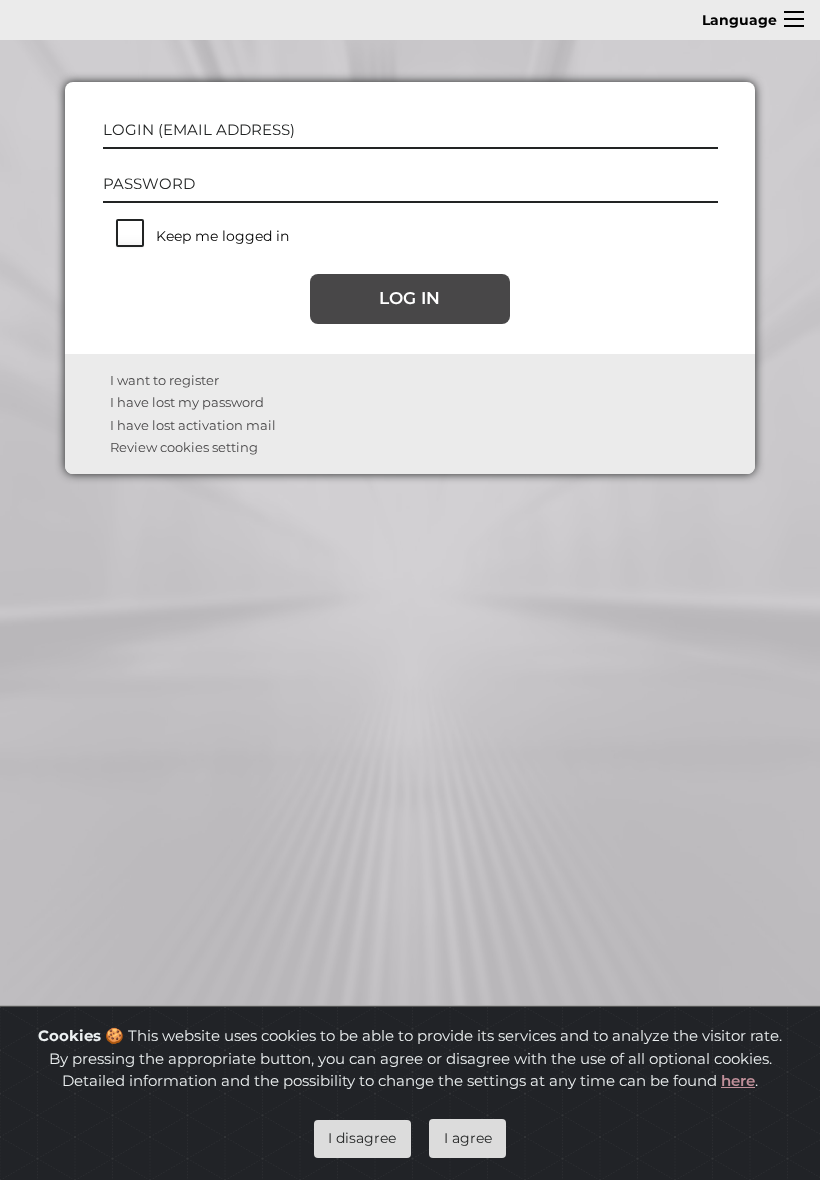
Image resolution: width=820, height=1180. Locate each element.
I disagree (362, 1138)
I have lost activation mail (193, 425)
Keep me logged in (222, 236)
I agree (468, 1138)
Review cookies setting (184, 447)
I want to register (164, 380)
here (738, 1080)
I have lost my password (187, 402)
